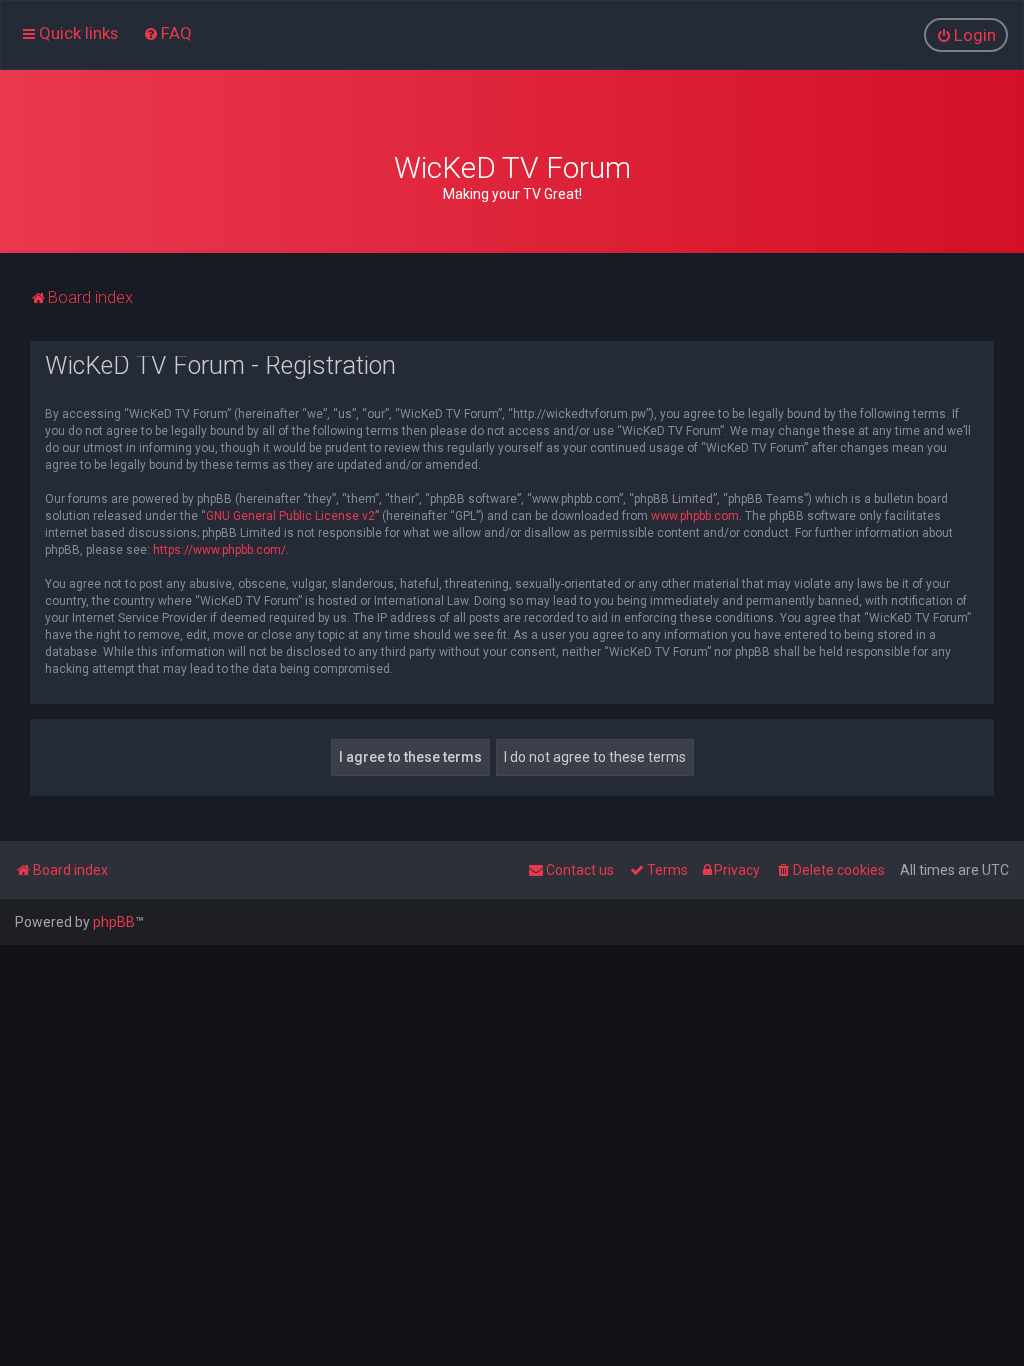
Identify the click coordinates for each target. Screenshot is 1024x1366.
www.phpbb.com (695, 516)
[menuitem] (167, 33)
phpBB (114, 922)
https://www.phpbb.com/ (219, 550)
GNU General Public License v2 (290, 516)
